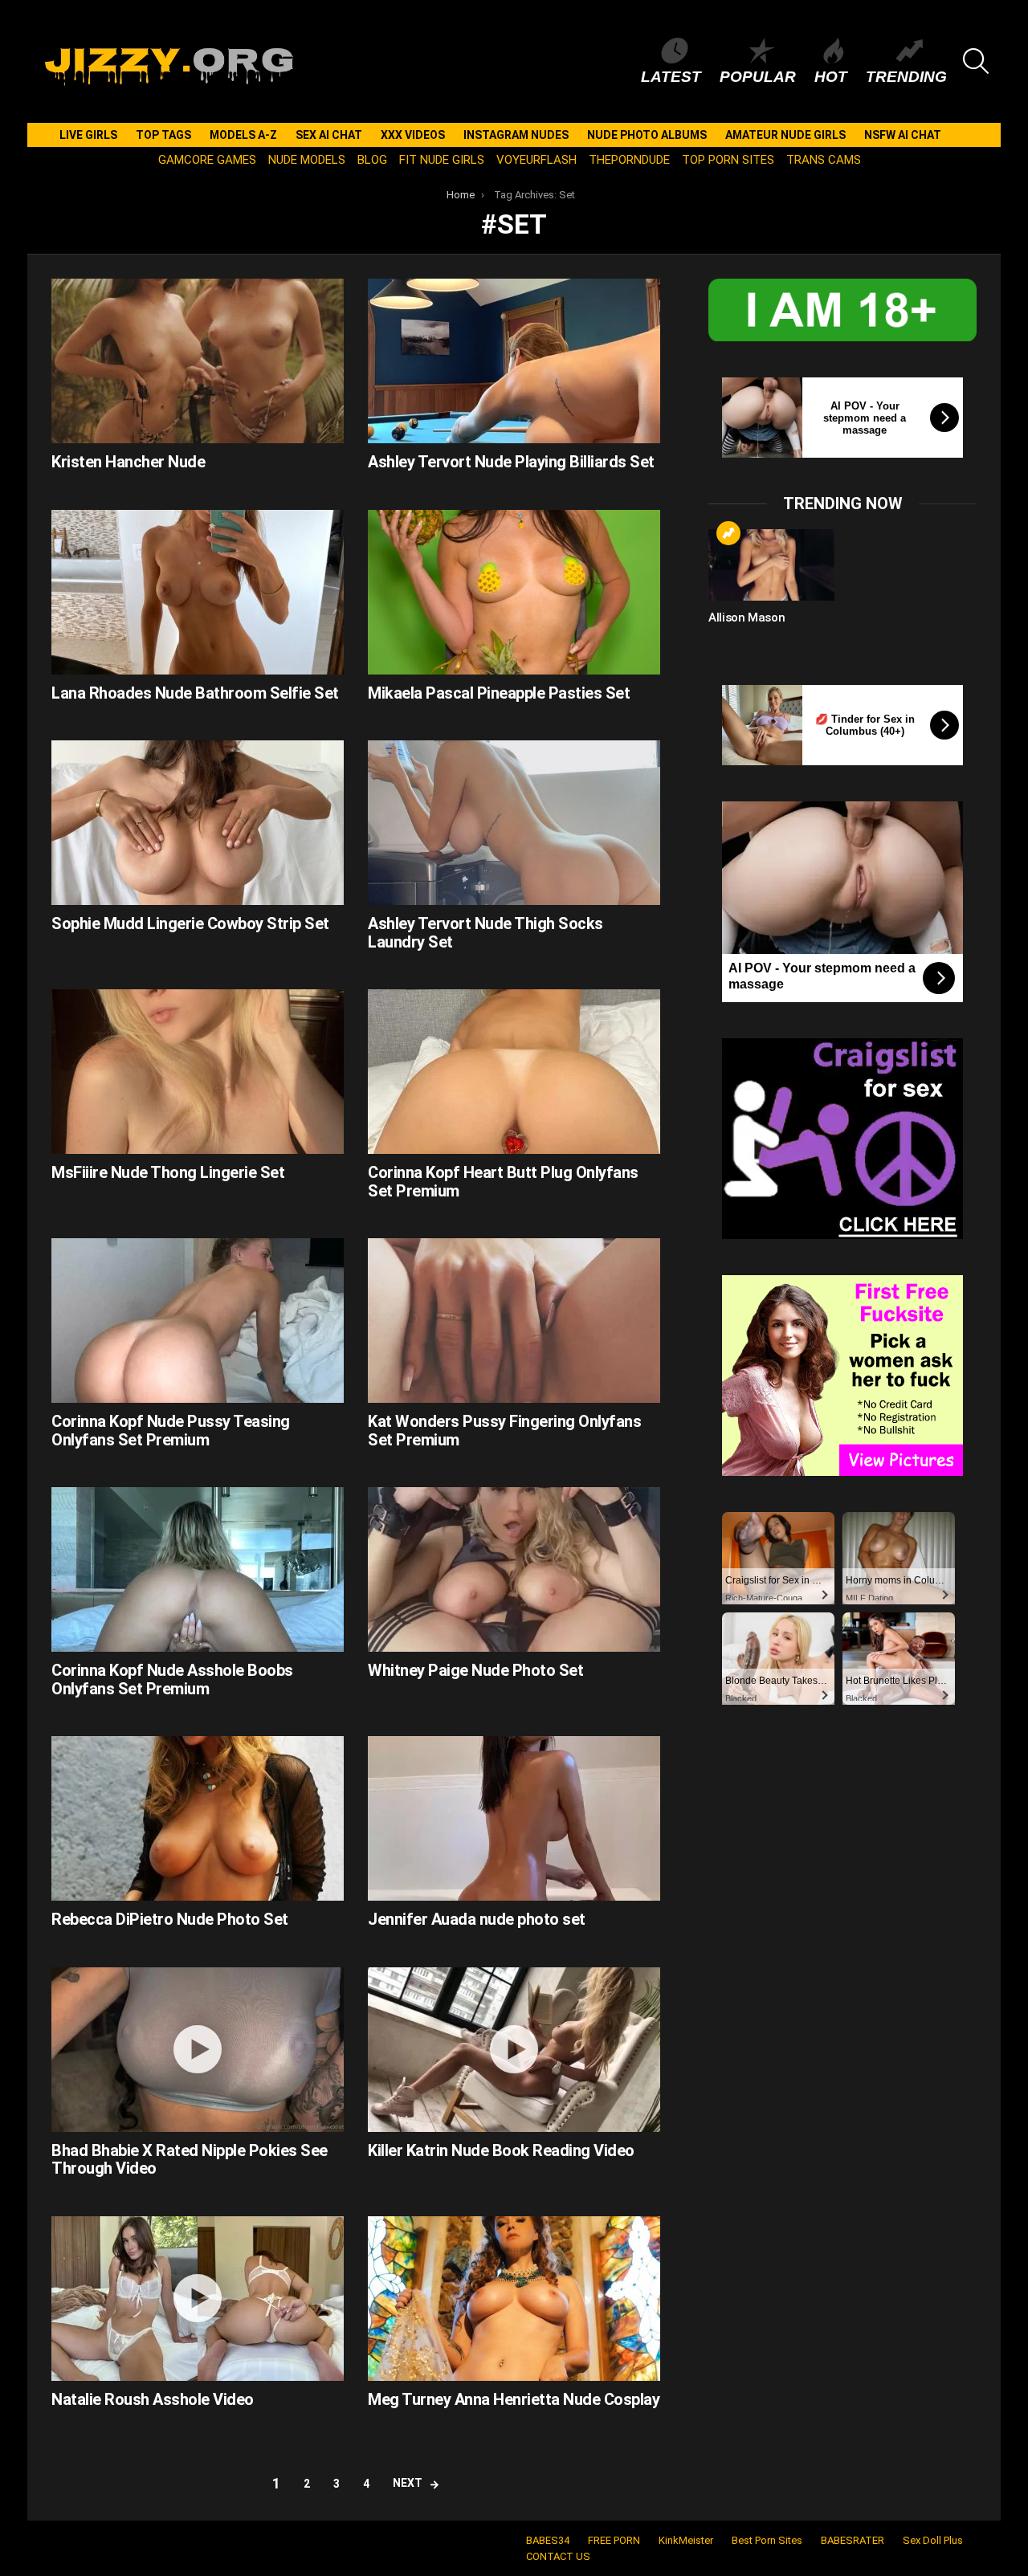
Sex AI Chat (329, 135)
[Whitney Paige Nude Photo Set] (514, 1569)
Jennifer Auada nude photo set (477, 1919)
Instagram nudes (516, 135)
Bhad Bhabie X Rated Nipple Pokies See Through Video (190, 2160)
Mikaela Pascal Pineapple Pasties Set (499, 693)
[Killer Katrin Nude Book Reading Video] (514, 2050)
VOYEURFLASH (536, 160)
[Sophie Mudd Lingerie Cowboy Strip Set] (198, 823)
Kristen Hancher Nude (128, 462)
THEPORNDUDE (629, 160)
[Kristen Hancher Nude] (198, 361)
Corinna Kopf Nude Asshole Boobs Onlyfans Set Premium (172, 1679)
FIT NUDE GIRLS (442, 160)
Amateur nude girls (785, 135)
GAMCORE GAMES (207, 160)
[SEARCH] (976, 61)
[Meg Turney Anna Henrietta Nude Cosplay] (514, 2299)
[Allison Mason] (771, 565)
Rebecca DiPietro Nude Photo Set (170, 1919)
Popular (758, 77)
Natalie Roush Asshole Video (153, 2399)
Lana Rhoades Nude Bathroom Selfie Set (195, 693)
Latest (671, 77)
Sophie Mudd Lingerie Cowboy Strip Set (190, 923)
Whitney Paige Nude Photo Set (475, 1670)
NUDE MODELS (307, 160)
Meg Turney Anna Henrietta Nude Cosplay (514, 2399)
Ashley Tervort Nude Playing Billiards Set (511, 462)
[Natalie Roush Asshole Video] (198, 2299)
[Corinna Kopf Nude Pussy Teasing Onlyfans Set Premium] (198, 1321)
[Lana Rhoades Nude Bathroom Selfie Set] (198, 592)
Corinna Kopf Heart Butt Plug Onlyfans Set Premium (503, 1182)
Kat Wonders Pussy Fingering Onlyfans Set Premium (504, 1431)
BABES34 (548, 2540)
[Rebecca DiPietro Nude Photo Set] (198, 1818)
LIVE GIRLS (88, 135)
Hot (831, 77)
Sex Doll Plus (933, 2540)
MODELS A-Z (243, 135)
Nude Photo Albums (647, 135)
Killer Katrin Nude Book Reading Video (501, 2150)
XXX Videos (413, 135)
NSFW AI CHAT (903, 135)
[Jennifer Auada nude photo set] (514, 1818)
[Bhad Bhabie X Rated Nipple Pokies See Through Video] (198, 2050)
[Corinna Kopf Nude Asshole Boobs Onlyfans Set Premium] (198, 1569)
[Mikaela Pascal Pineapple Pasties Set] (514, 592)
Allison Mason (747, 618)
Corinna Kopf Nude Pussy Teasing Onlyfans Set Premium (171, 1431)
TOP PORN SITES (728, 160)
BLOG (372, 160)
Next (408, 2483)
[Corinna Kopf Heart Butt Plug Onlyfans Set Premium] (514, 1072)
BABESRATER (853, 2540)
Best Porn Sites (767, 2540)
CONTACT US (558, 2556)
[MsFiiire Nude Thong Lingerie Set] (198, 1072)
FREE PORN (614, 2540)
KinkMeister (686, 2540)
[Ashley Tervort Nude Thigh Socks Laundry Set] (514, 823)
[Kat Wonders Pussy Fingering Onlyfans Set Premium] (514, 1321)
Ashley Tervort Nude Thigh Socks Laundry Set (485, 933)
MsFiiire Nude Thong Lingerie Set (168, 1172)
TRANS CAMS (824, 160)
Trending (906, 77)
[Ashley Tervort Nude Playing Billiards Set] (514, 361)
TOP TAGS (163, 135)
